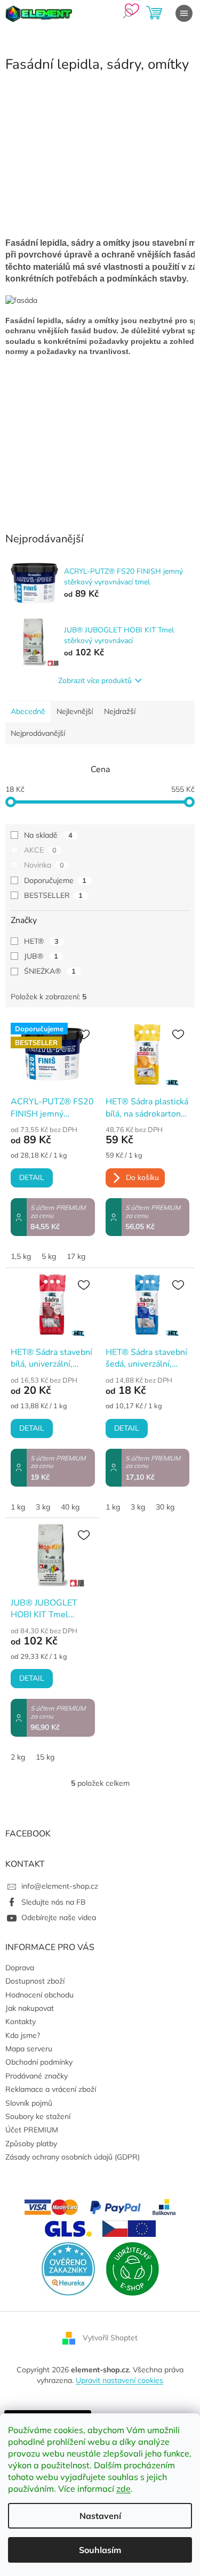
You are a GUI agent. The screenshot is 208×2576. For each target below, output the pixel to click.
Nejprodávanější (38, 733)
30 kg (165, 1507)
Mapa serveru (29, 2049)
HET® (41, 941)
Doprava (20, 1968)
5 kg (49, 1256)
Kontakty (21, 2021)
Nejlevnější (75, 711)
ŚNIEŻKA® (50, 971)
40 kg (70, 1507)
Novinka (44, 865)
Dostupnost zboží (35, 1981)
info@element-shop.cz (60, 1886)
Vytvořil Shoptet (110, 2338)
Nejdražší (120, 711)
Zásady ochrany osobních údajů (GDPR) (73, 2157)
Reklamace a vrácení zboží (51, 2089)
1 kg (18, 1507)
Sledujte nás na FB (54, 1902)
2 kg (18, 1757)
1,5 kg (21, 1256)
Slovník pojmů (29, 2103)
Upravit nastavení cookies (119, 2380)
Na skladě (48, 835)
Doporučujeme (55, 880)
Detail (32, 1178)
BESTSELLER (53, 895)
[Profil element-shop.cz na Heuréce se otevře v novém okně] (68, 2268)
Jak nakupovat (30, 2008)
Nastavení (100, 2516)
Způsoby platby (31, 2144)
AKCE (40, 850)
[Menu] (184, 13)
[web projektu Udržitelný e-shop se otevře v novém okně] (132, 2268)
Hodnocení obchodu (39, 1995)
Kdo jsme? (23, 2035)
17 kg (76, 1256)
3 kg (43, 1507)
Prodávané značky (37, 2076)
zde (123, 2489)
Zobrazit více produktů (95, 681)
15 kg (45, 1757)
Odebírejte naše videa (59, 1917)
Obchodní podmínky (39, 2062)
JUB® (41, 956)
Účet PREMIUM (32, 2130)
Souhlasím (100, 2550)
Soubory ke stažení (38, 2116)
